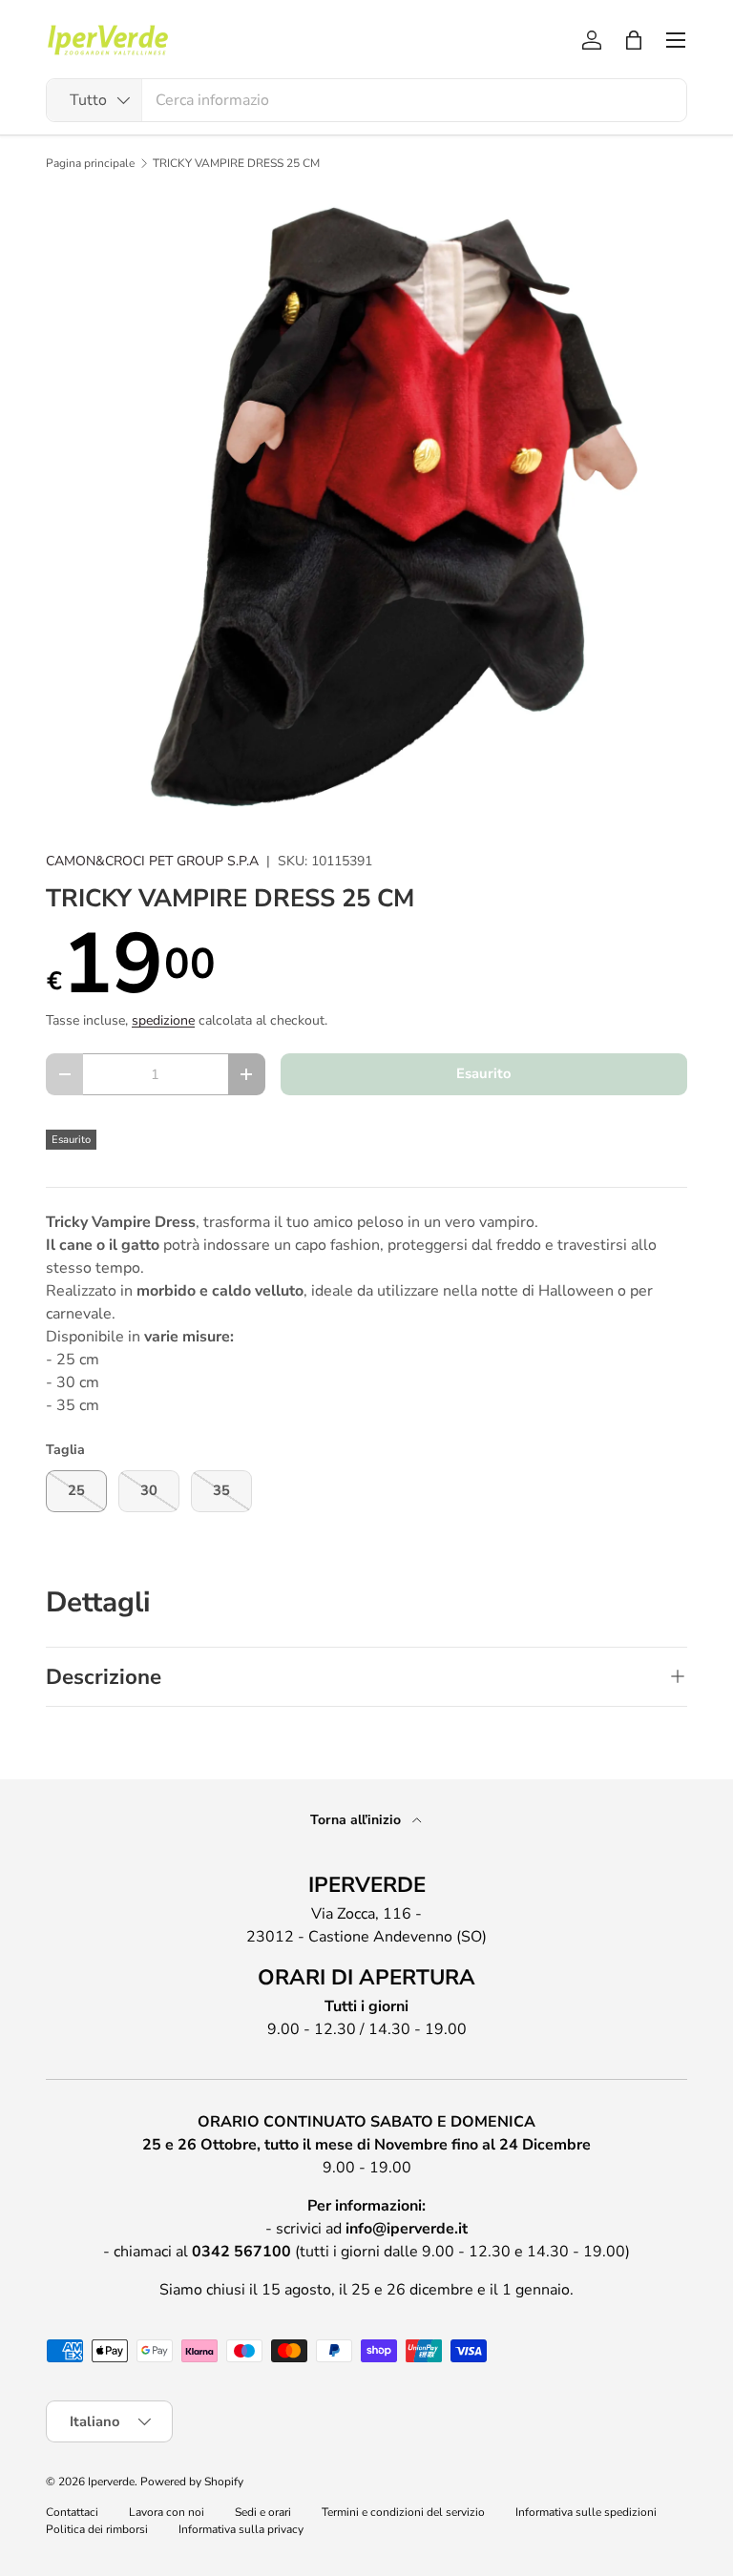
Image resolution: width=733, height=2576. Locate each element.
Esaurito (483, 1073)
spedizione (163, 1020)
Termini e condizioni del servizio (403, 2512)
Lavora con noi (167, 2512)
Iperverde (111, 2482)
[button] (634, 40)
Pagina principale (90, 163)
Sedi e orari (263, 2512)
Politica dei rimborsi (97, 2529)
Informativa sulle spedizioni (586, 2512)
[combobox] (366, 100)
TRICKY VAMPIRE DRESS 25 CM (236, 163)
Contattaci (72, 2512)
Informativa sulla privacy (241, 2529)
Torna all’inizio (357, 1820)
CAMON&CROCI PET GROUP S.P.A (152, 861)
